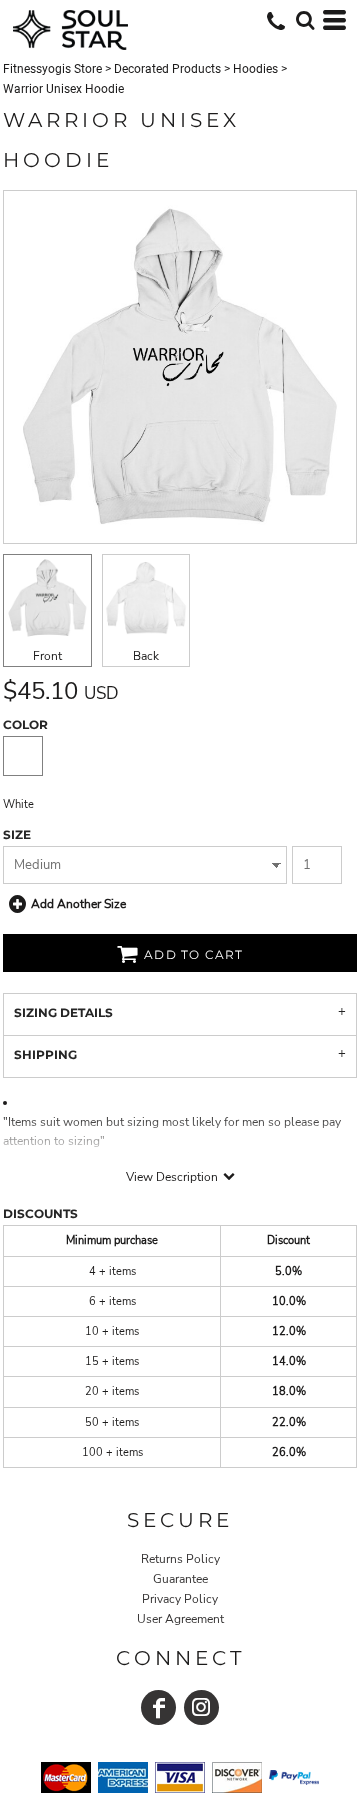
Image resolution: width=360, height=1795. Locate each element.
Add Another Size (78, 904)
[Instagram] (201, 1707)
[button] (305, 20)
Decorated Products (167, 69)
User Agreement (180, 1619)
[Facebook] (158, 1707)
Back (146, 656)
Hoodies (255, 69)
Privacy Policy (180, 1599)
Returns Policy (180, 1559)
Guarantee (180, 1579)
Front (47, 656)
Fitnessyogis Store (52, 69)
